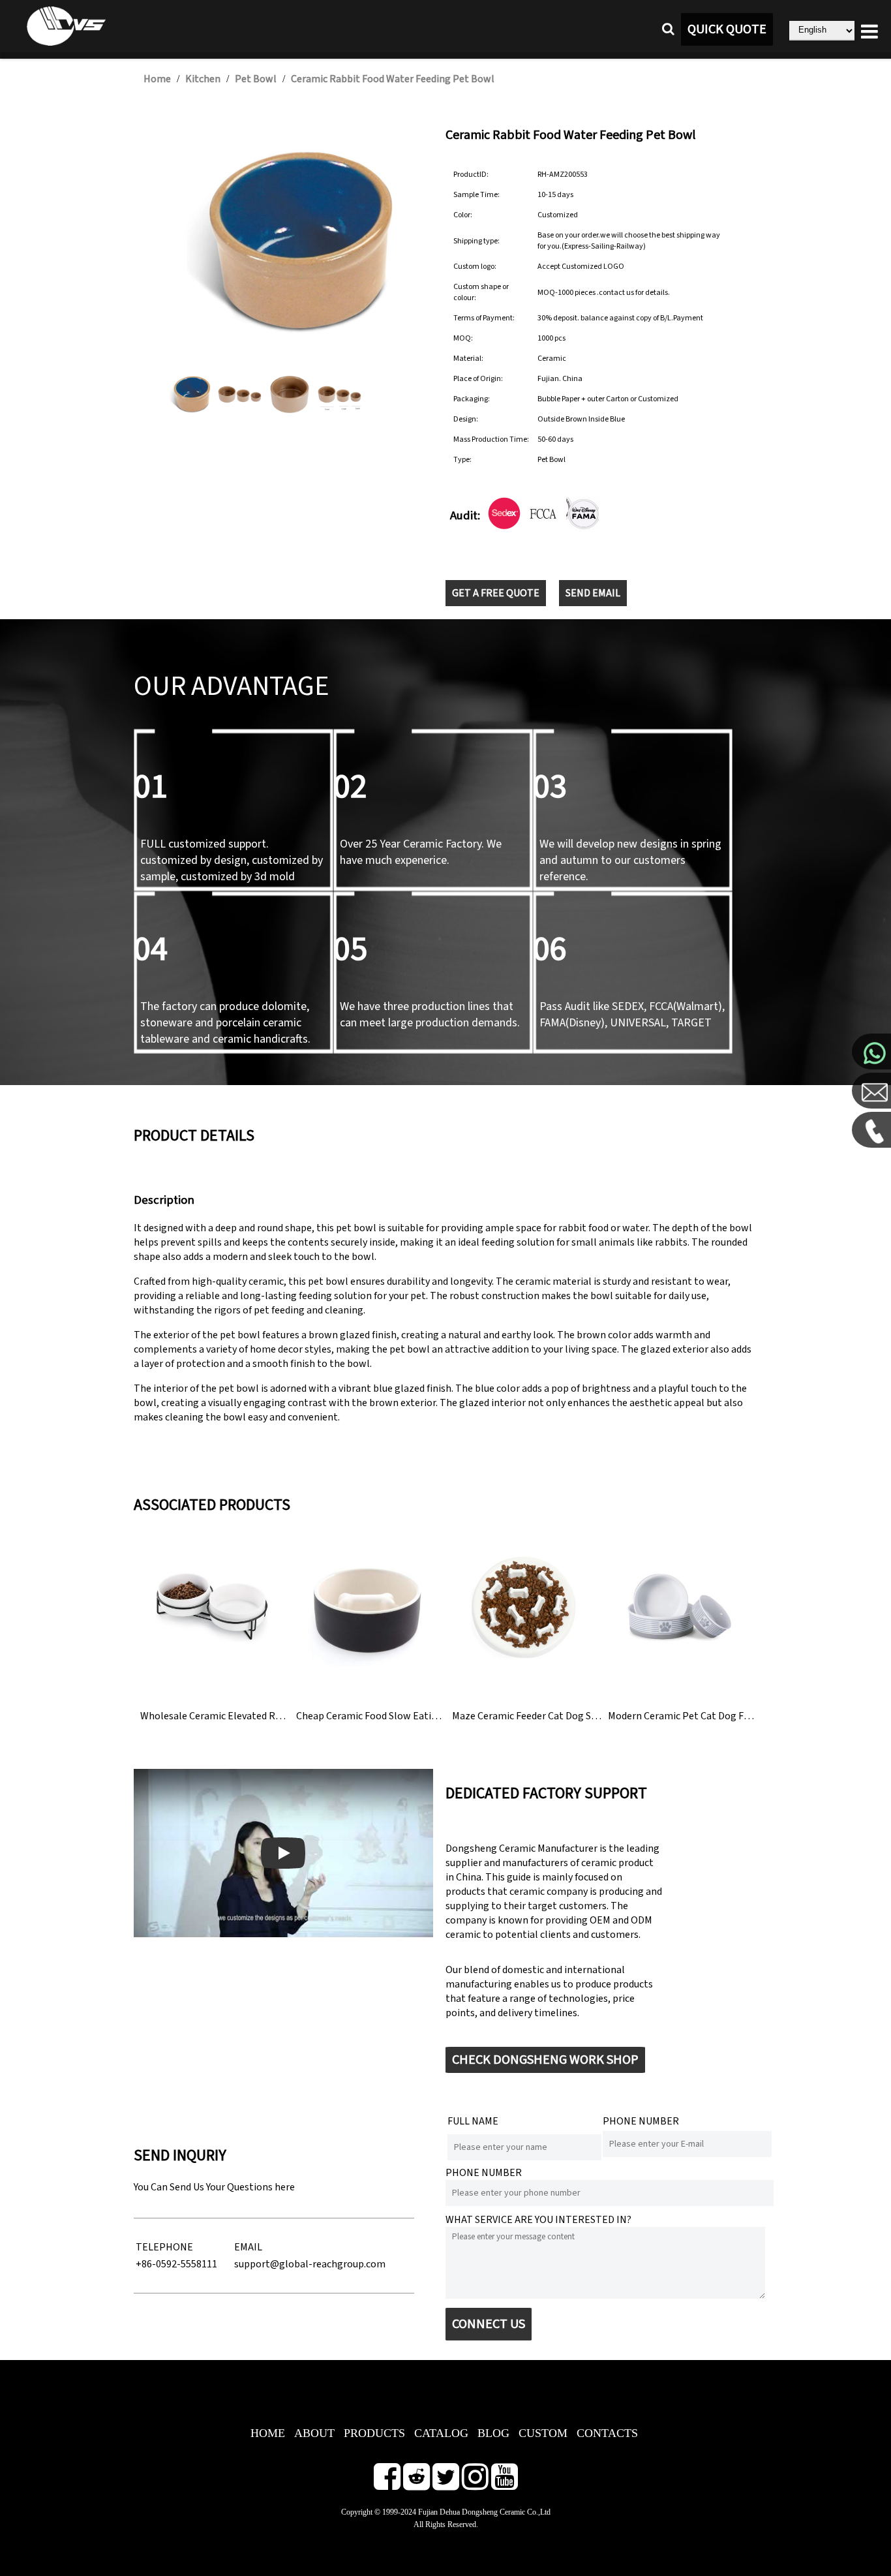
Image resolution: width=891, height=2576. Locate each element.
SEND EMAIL (593, 593)
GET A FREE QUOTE (496, 593)
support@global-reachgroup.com (310, 2264)
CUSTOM (543, 2433)
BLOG (493, 2433)
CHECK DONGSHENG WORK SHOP (545, 2060)
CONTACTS (607, 2433)
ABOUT (314, 2433)
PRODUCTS (374, 2433)
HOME (268, 2433)
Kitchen (203, 79)
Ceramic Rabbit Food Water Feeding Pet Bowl (393, 79)
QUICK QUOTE (727, 29)
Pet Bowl (256, 79)
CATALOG (441, 2433)
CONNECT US (489, 2324)
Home (157, 79)
